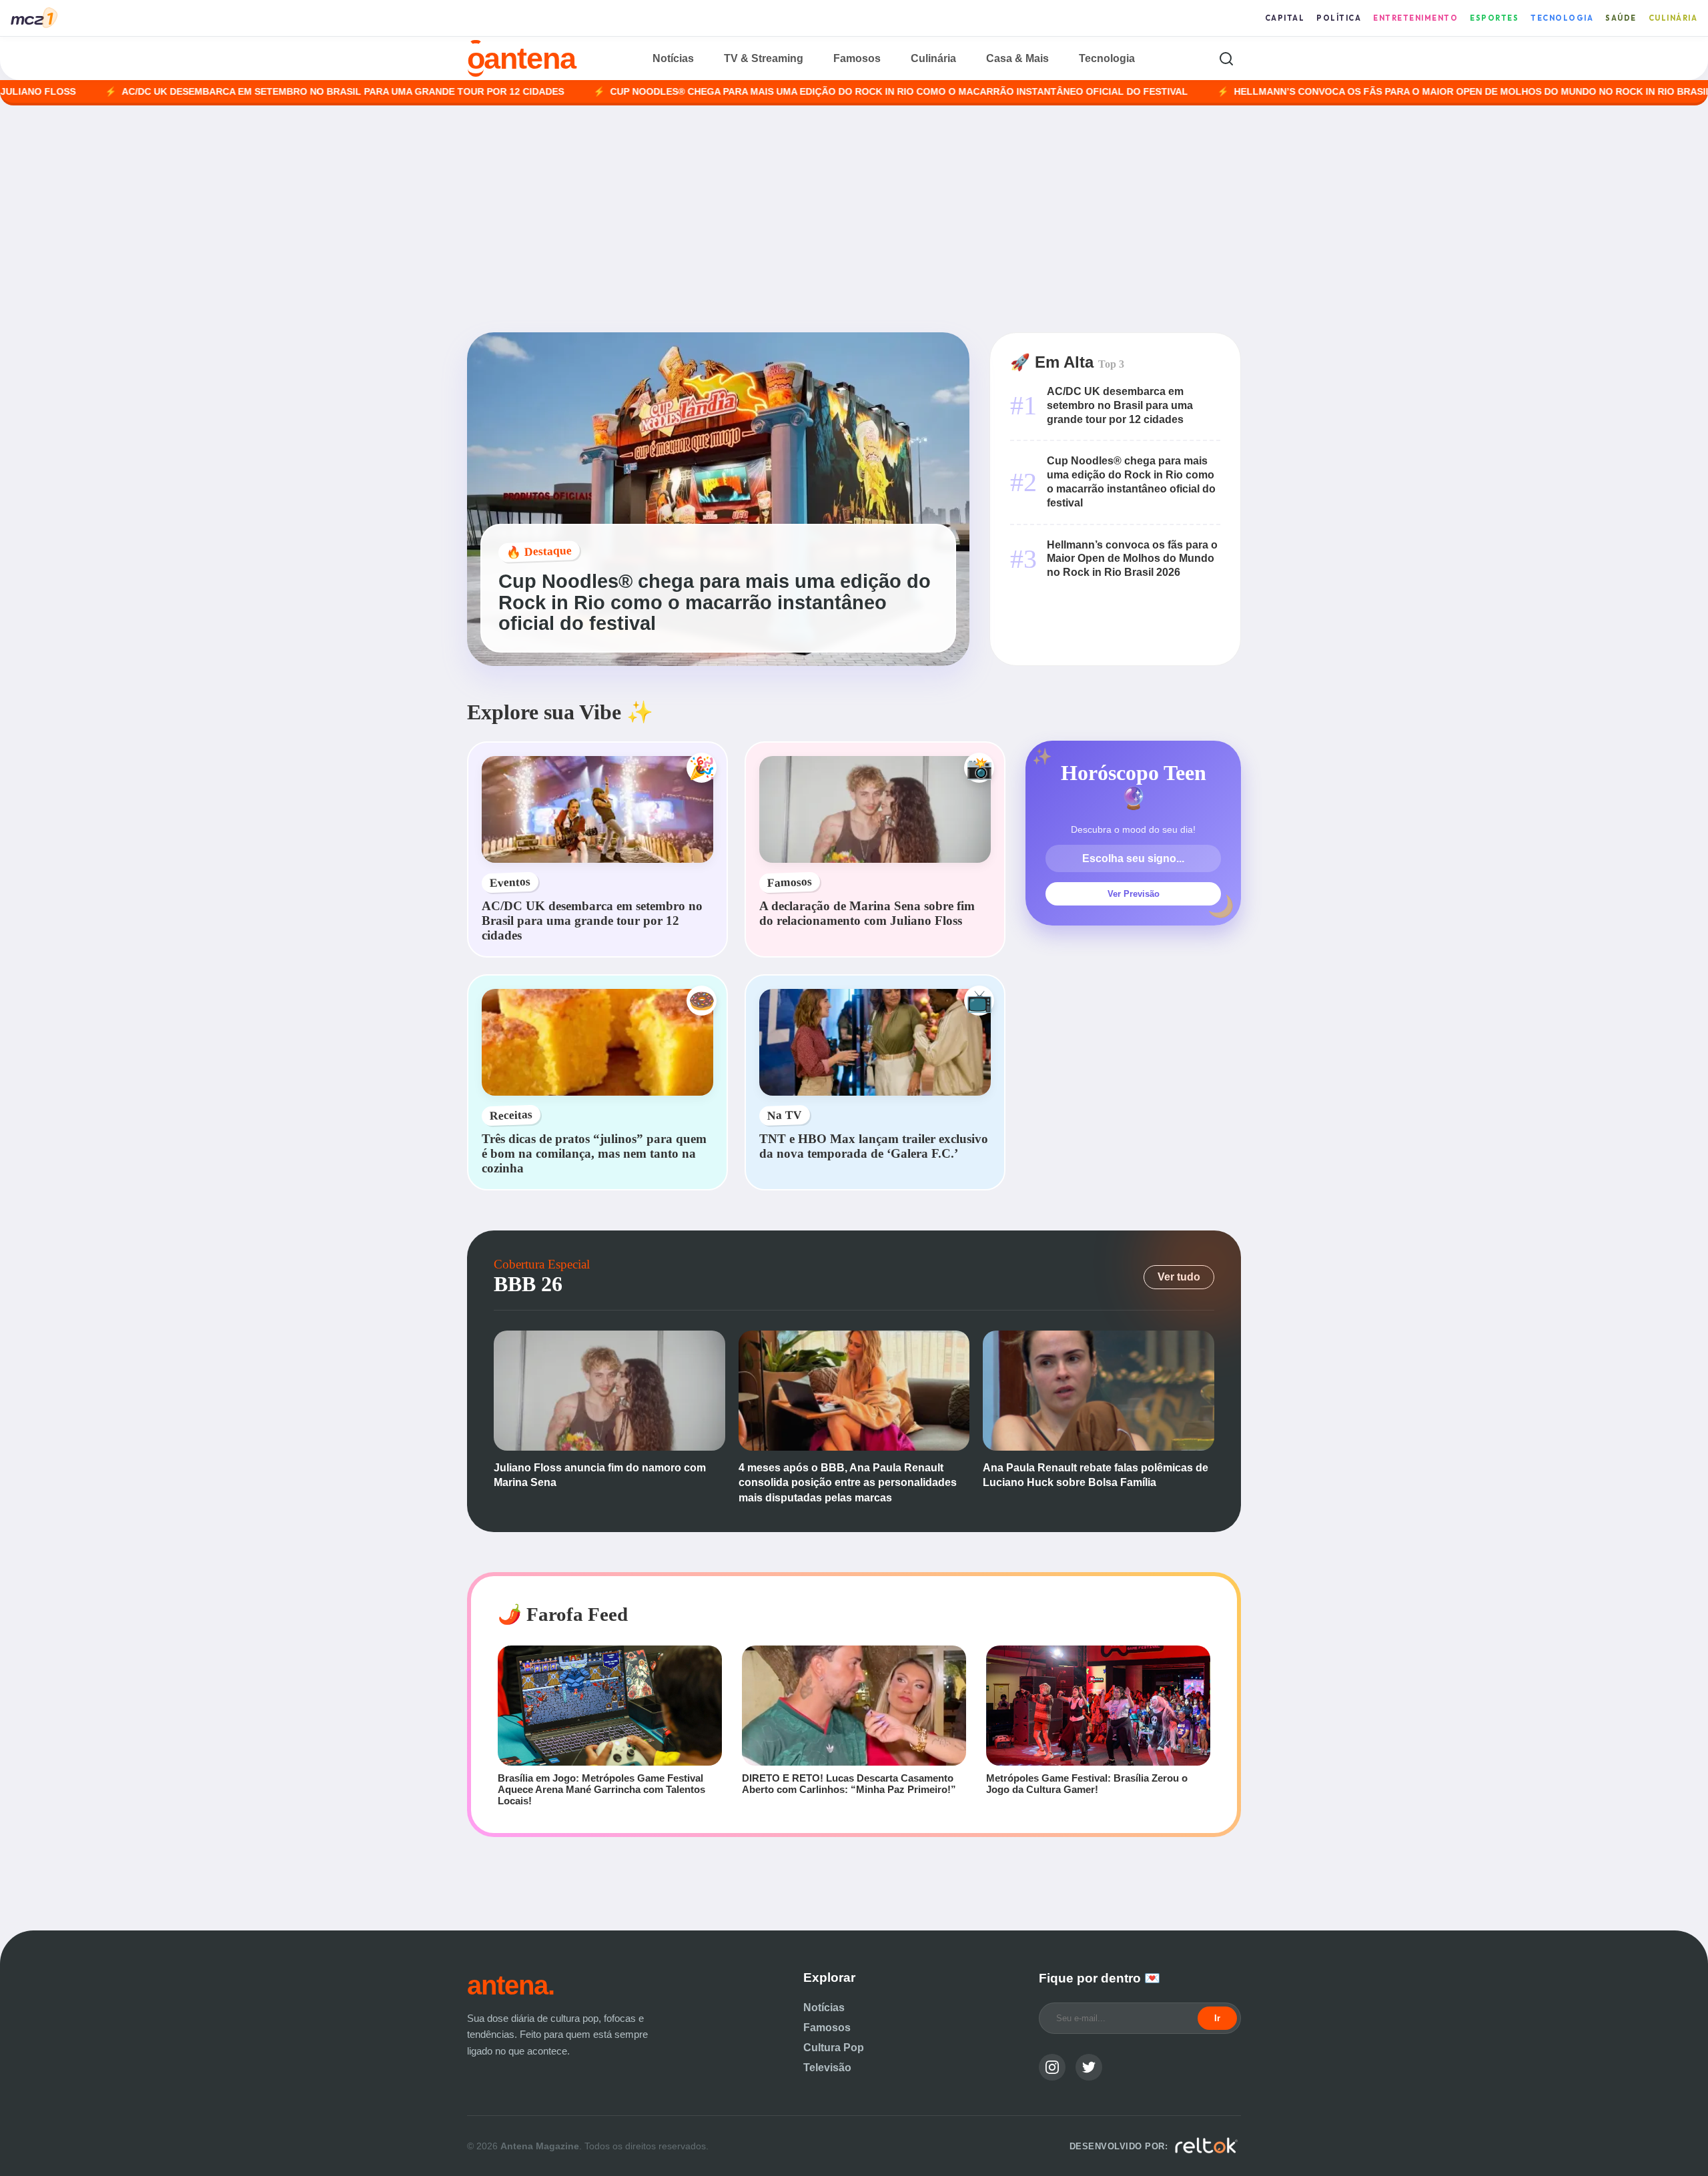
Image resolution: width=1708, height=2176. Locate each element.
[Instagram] (1052, 2067)
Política (1339, 18)
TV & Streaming (764, 58)
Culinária (1673, 18)
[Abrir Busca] (1226, 58)
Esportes (1494, 18)
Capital (1285, 18)
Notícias (673, 58)
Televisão (827, 2068)
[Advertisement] (854, 219)
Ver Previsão (1134, 894)
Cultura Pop (834, 2048)
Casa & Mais (1017, 58)
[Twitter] (1089, 2067)
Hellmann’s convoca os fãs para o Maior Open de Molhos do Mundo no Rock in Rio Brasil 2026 (1383, 92)
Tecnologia (1562, 18)
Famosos (857, 58)
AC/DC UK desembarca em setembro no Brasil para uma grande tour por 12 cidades (241, 92)
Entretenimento (1415, 18)
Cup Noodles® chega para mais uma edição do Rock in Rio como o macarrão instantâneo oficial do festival (797, 92)
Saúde (1621, 18)
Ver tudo (1179, 1277)
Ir (1217, 2018)
